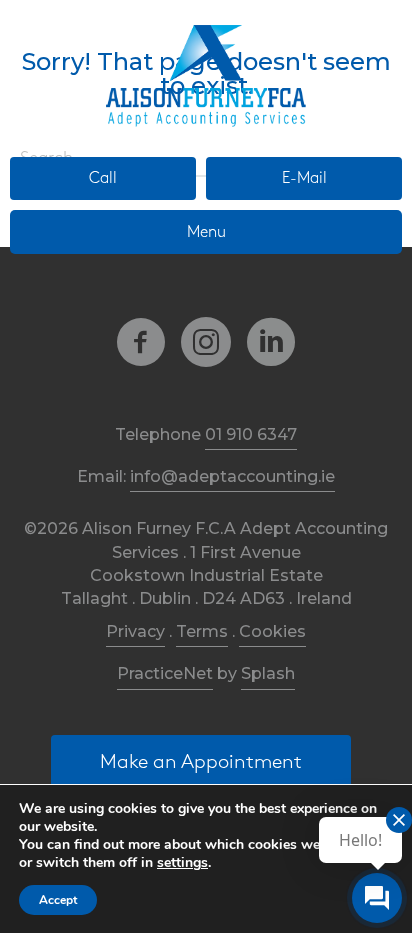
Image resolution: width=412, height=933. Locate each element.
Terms (202, 631)
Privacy (135, 631)
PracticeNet (165, 673)
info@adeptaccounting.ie (232, 476)
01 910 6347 (251, 434)
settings (182, 863)
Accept (58, 900)
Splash (268, 673)
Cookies (272, 631)
